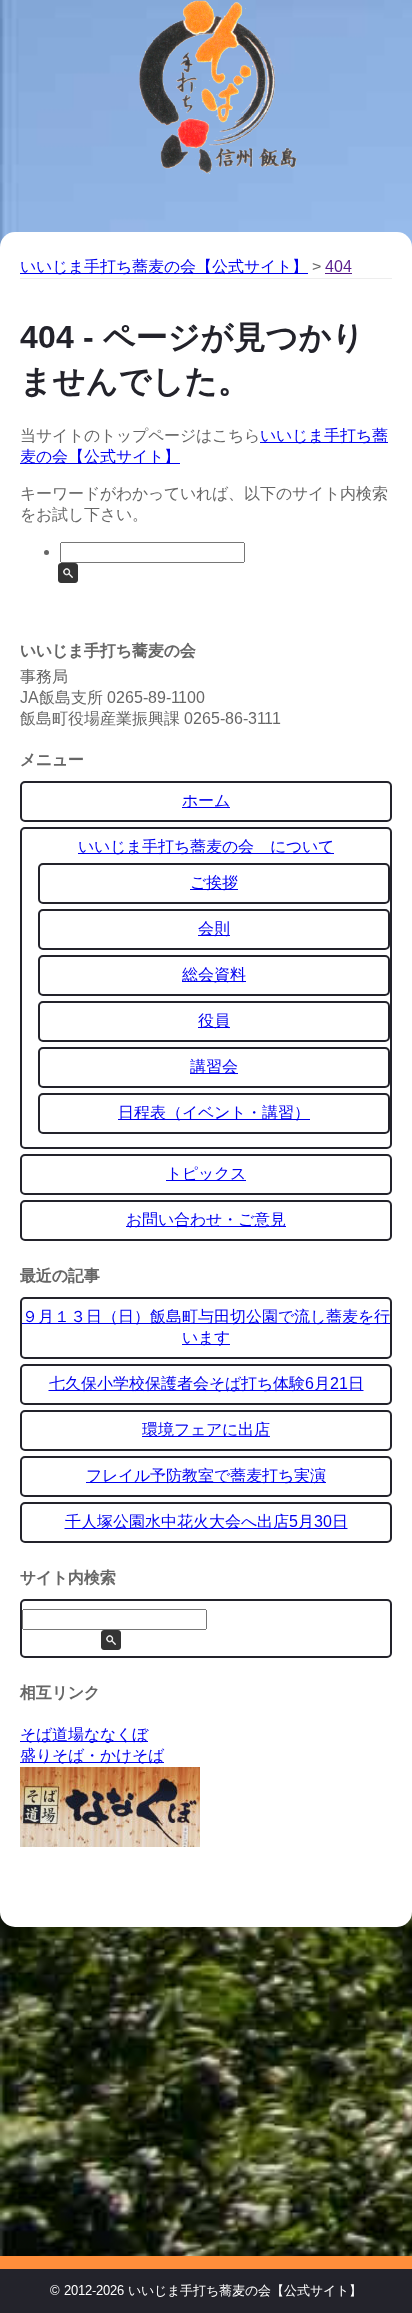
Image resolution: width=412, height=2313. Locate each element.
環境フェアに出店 (206, 1429)
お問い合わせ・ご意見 (206, 1219)
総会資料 (214, 974)
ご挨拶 (214, 882)
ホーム (206, 800)
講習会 (214, 1066)
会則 (214, 928)
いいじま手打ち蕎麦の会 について (206, 846)
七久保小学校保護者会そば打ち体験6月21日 (206, 1383)
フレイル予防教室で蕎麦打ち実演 (206, 1475)
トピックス (206, 1173)
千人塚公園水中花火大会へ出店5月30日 (206, 1521)
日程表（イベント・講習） (214, 1112)
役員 (214, 1020)
